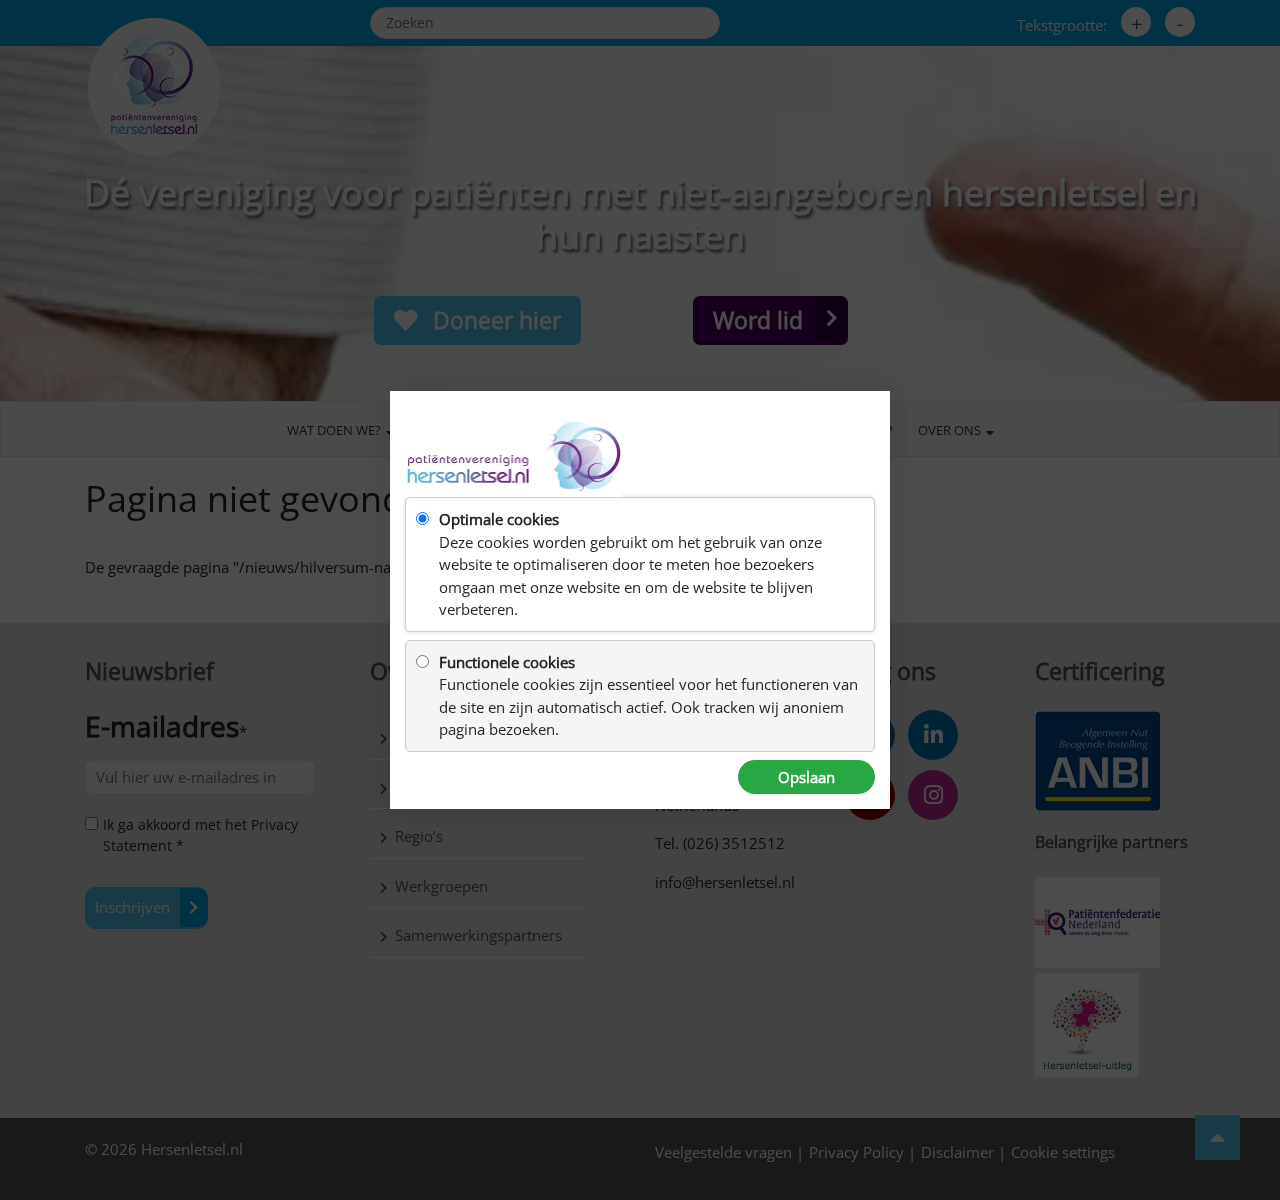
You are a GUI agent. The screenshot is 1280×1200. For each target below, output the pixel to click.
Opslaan (806, 777)
